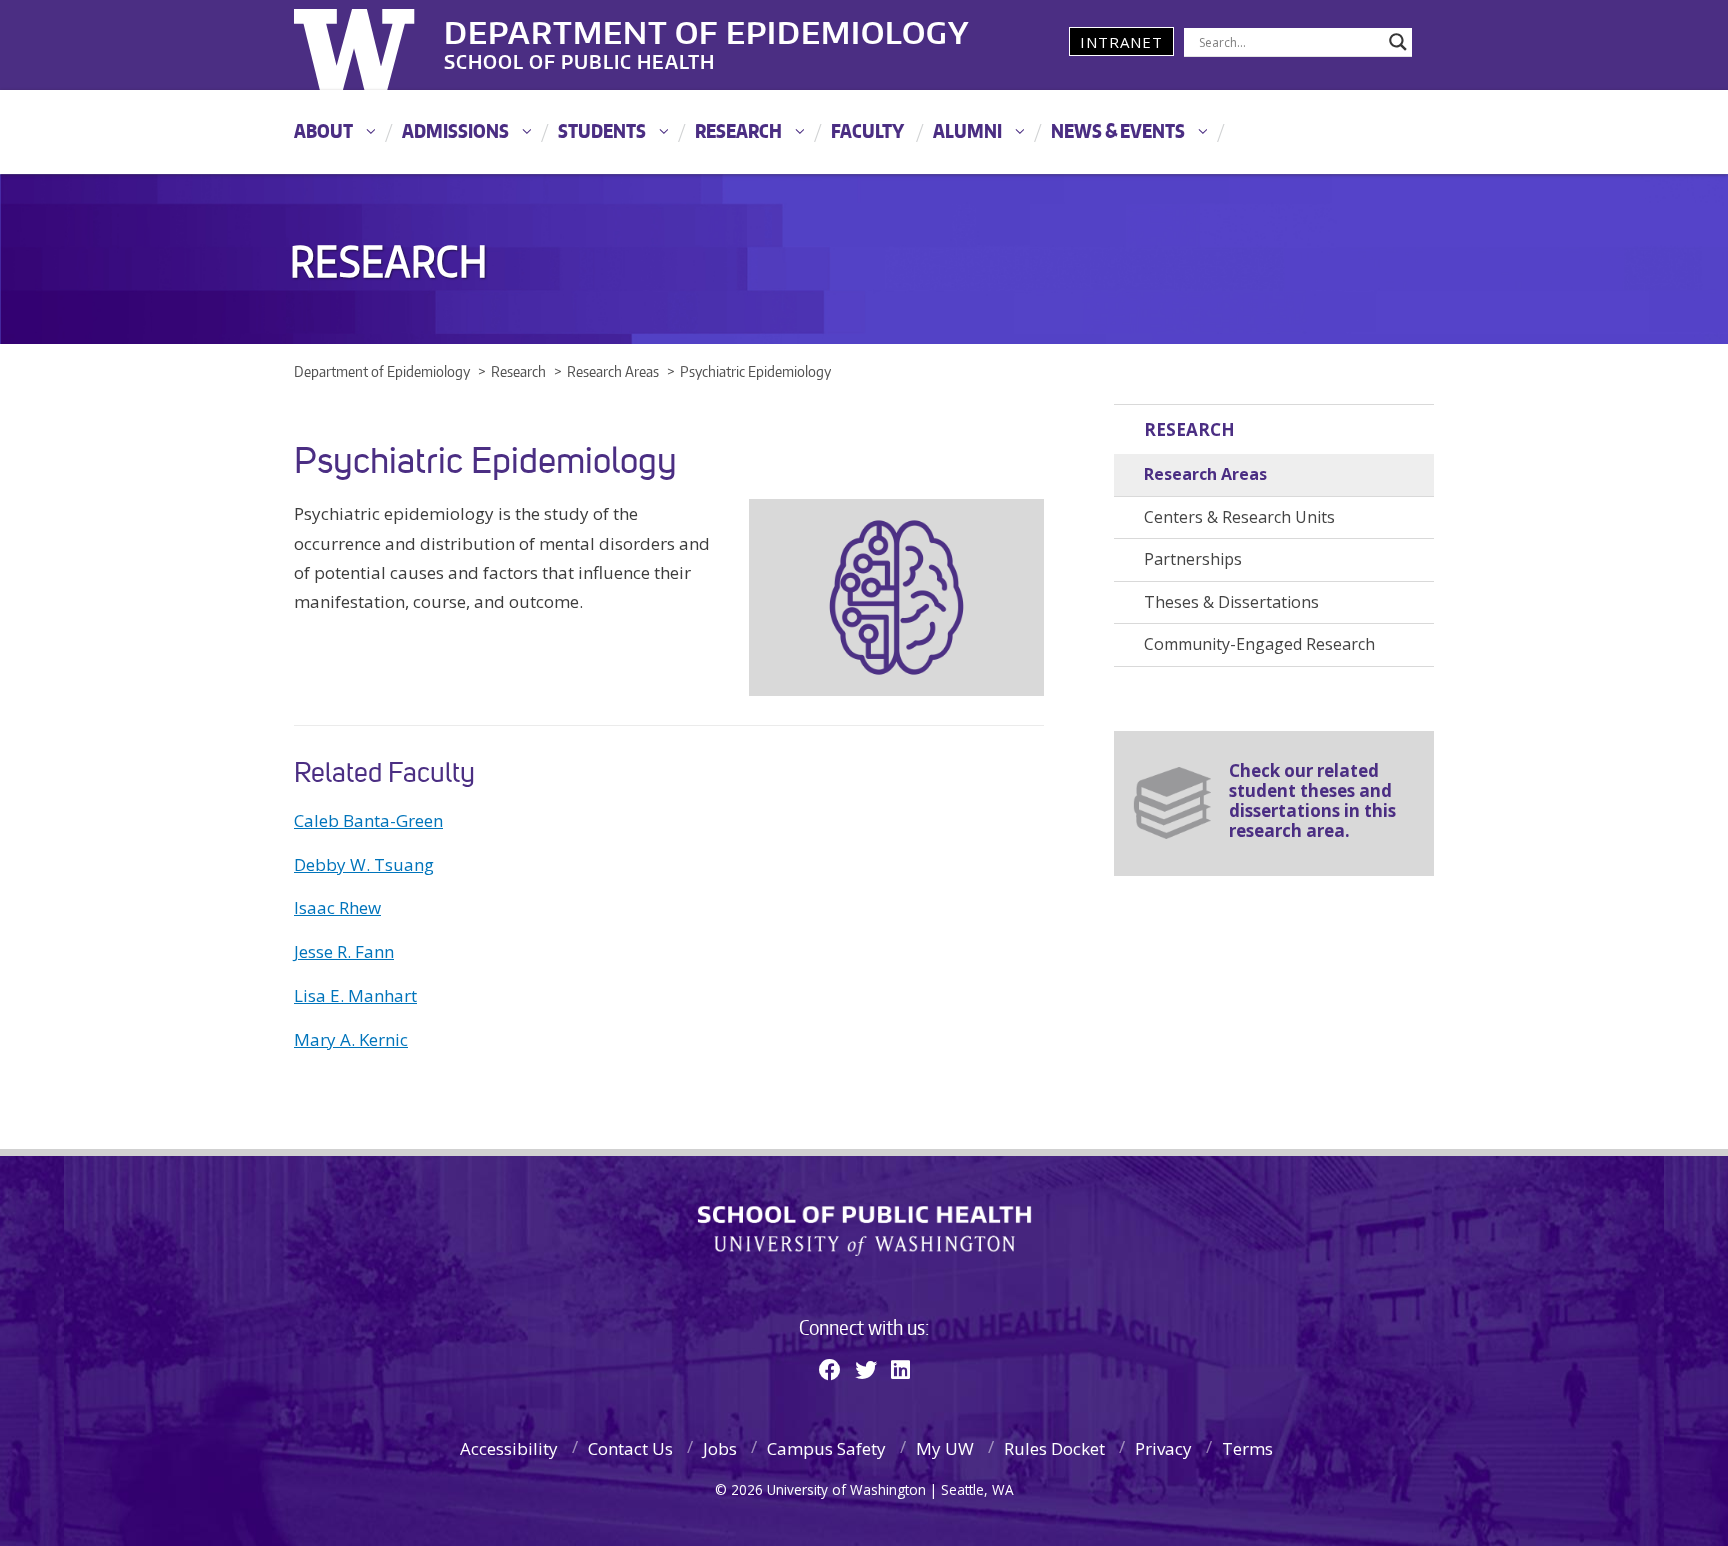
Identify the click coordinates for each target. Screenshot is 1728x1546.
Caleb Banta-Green (368, 820)
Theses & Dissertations (1231, 602)
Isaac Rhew (337, 907)
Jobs (720, 1448)
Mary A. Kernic (351, 1039)
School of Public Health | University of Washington (864, 1231)
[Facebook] (830, 1369)
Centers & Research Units (1239, 517)
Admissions (455, 130)
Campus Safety (826, 1448)
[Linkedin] (900, 1369)
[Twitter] (866, 1369)
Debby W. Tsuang (364, 864)
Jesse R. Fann (344, 951)
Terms (1247, 1448)
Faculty (867, 130)
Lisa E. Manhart (355, 995)
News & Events (1118, 130)
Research (738, 130)
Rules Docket (1054, 1448)
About (323, 130)
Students (602, 130)
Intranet (1121, 42)
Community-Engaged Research (1259, 644)
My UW (945, 1448)
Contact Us (630, 1448)
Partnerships (1193, 559)
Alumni (967, 130)
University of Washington (375, 45)
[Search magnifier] (1398, 42)
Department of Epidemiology (707, 29)
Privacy (1163, 1448)
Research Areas (1205, 474)
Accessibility (509, 1448)
